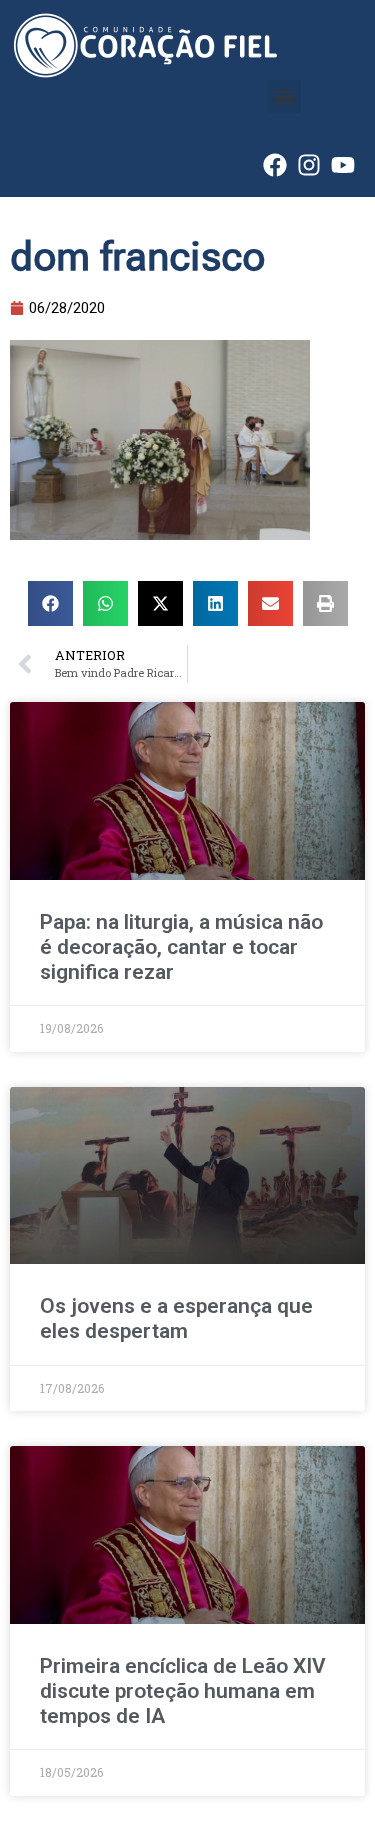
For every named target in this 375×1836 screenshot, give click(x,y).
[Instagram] (309, 165)
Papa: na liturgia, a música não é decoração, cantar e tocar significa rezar (181, 947)
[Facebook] (275, 165)
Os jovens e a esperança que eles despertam (176, 1318)
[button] (284, 96)
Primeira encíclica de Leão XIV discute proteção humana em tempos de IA (183, 1691)
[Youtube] (343, 165)
